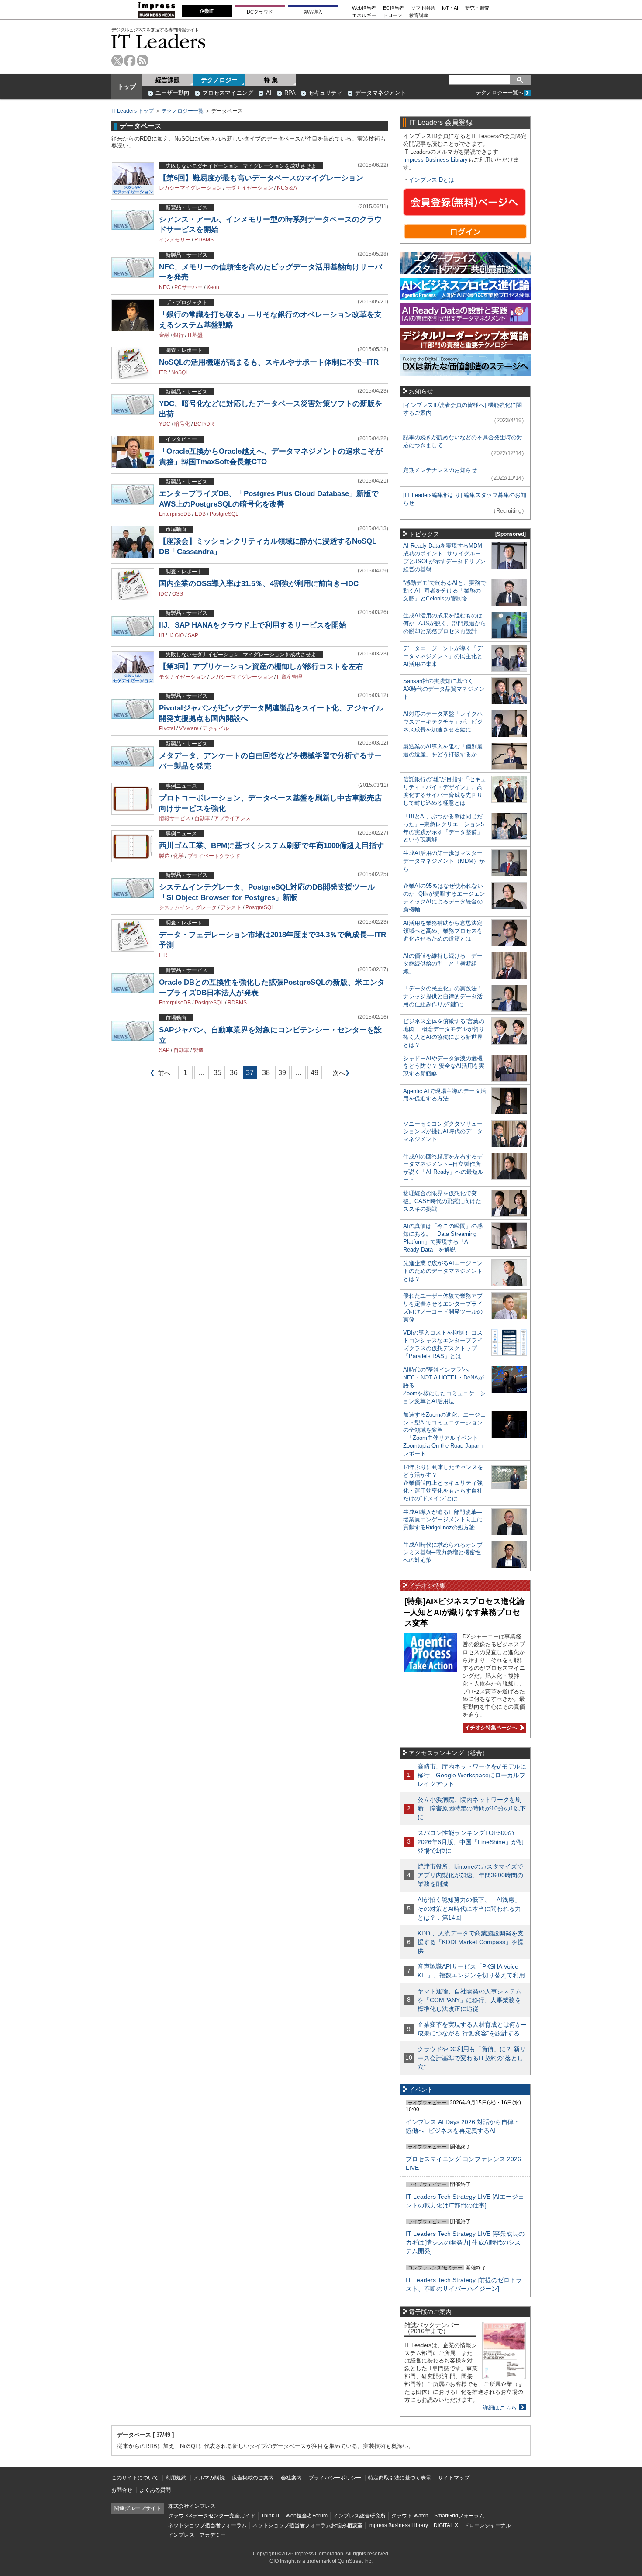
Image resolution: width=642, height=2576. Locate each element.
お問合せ (122, 2490)
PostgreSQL (224, 514)
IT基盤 (195, 335)
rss (143, 60)
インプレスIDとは (431, 180)
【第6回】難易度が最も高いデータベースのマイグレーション (261, 178)
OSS (178, 594)
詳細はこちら (500, 2408)
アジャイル (216, 728)
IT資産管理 (290, 677)
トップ (127, 86)
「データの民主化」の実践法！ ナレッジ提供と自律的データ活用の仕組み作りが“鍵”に (443, 996)
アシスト (231, 907)
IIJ (162, 635)
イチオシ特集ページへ (490, 1728)
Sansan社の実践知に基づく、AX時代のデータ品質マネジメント (444, 689)
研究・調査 (477, 8)
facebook (130, 60)
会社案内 (291, 2478)
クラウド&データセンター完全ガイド (212, 2516)
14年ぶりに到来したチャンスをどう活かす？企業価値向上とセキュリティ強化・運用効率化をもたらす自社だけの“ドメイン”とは (443, 1483)
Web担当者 (364, 8)
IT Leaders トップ (133, 111)
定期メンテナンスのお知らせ (440, 470)
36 (234, 1073)
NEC (165, 287)
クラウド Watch (410, 2516)
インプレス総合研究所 (359, 2516)
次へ (338, 1074)
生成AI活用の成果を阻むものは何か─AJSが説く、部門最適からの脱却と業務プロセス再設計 (445, 623)
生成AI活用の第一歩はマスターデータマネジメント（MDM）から (444, 861)
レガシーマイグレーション (190, 188)
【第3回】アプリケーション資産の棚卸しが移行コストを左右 (261, 667)
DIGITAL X (446, 2525)
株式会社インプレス (192, 2506)
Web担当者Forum (307, 2516)
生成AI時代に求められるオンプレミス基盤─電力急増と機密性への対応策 (443, 1553)
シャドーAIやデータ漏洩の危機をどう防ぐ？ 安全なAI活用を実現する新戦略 (444, 1066)
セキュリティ (325, 93)
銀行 (179, 335)
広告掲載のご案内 (253, 2478)
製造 (164, 856)
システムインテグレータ (188, 907)
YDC (165, 424)
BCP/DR (204, 424)
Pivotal (167, 728)
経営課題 (168, 80)
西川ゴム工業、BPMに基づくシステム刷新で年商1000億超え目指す (271, 846)
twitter (117, 60)
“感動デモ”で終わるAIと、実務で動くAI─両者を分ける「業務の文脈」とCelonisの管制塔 (445, 591)
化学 (179, 856)
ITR (163, 372)
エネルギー (364, 16)
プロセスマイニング (228, 93)
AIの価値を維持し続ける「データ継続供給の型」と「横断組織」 (443, 964)
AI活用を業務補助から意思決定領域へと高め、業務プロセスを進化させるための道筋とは (443, 931)
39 (282, 1073)
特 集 (271, 80)
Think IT (271, 2516)
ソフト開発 (423, 8)
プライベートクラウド (214, 856)
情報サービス (175, 818)
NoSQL (180, 372)
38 (266, 1073)
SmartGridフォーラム (459, 2516)
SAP (193, 635)
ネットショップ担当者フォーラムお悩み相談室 (307, 2525)
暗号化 (182, 424)
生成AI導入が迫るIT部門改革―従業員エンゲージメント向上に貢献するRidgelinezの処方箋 (443, 1520)
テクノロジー (219, 80)
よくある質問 (155, 2490)
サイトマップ (454, 2478)
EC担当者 (393, 8)
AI (269, 93)
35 (217, 1073)
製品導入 (313, 12)
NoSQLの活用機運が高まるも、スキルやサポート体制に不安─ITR (269, 362)
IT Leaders (159, 41)
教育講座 (419, 16)
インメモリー (175, 240)
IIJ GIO (176, 635)
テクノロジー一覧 (183, 111)
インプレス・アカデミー (197, 2535)
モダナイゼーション (249, 188)
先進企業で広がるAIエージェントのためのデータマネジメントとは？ (443, 1271)
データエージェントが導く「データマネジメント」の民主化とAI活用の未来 (443, 656)
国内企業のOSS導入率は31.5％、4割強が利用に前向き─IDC (259, 584)
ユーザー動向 (173, 93)
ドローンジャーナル (487, 2525)
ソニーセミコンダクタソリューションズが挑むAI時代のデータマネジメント (443, 1132)
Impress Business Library (435, 160)
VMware (189, 728)
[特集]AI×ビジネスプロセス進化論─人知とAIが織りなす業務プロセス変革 (464, 1612)
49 (314, 1073)
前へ (158, 1074)
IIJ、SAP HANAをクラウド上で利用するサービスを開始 (253, 625)
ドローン (393, 16)
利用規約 (176, 2478)
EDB (200, 514)
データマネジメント (381, 93)
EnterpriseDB (175, 514)
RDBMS (204, 240)
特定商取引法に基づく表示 (400, 2478)
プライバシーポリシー (335, 2478)
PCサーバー (188, 287)
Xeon (213, 287)
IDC (164, 594)
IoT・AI (450, 8)
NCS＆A (287, 188)
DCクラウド (260, 12)
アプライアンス (232, 818)
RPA (290, 93)
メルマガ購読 (209, 2478)
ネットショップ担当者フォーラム (207, 2525)
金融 (164, 335)
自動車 (202, 818)
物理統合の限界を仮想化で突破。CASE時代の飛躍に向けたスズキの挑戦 (442, 1201)
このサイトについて (135, 2478)
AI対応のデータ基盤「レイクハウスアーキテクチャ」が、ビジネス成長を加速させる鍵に (443, 722)
